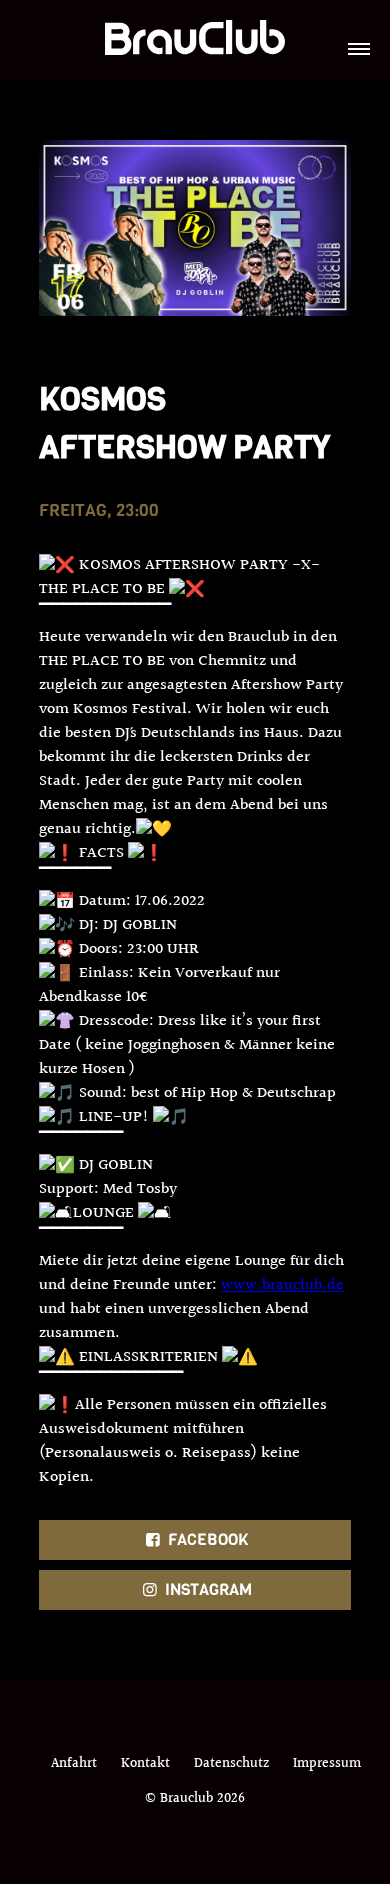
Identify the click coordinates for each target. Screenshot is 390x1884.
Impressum (327, 1764)
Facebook (206, 1539)
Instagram (206, 1589)
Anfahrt (74, 1764)
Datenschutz (231, 1764)
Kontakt (145, 1764)
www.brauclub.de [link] (282, 1285)
